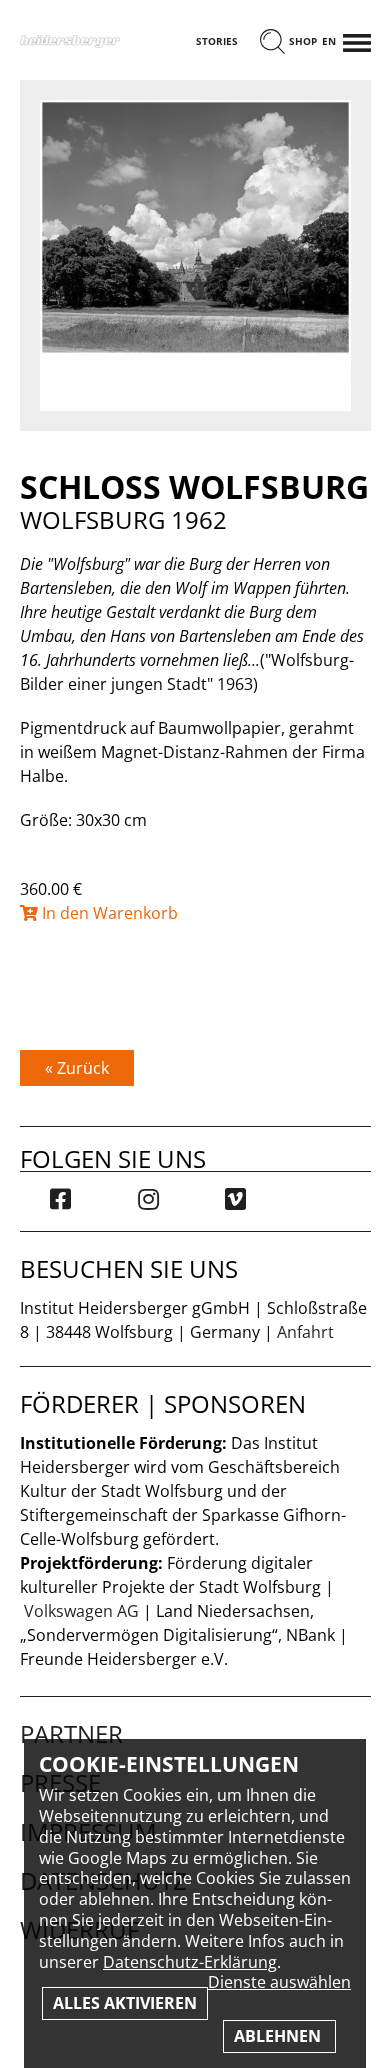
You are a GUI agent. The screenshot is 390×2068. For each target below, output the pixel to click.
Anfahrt (305, 1332)
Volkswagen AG (81, 1611)
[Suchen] (272, 43)
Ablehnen (279, 2036)
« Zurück (77, 1068)
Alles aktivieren (125, 2003)
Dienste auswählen (279, 1982)
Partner (71, 1734)
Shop (303, 41)
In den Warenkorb (108, 913)
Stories (217, 41)
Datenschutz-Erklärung (190, 1962)
